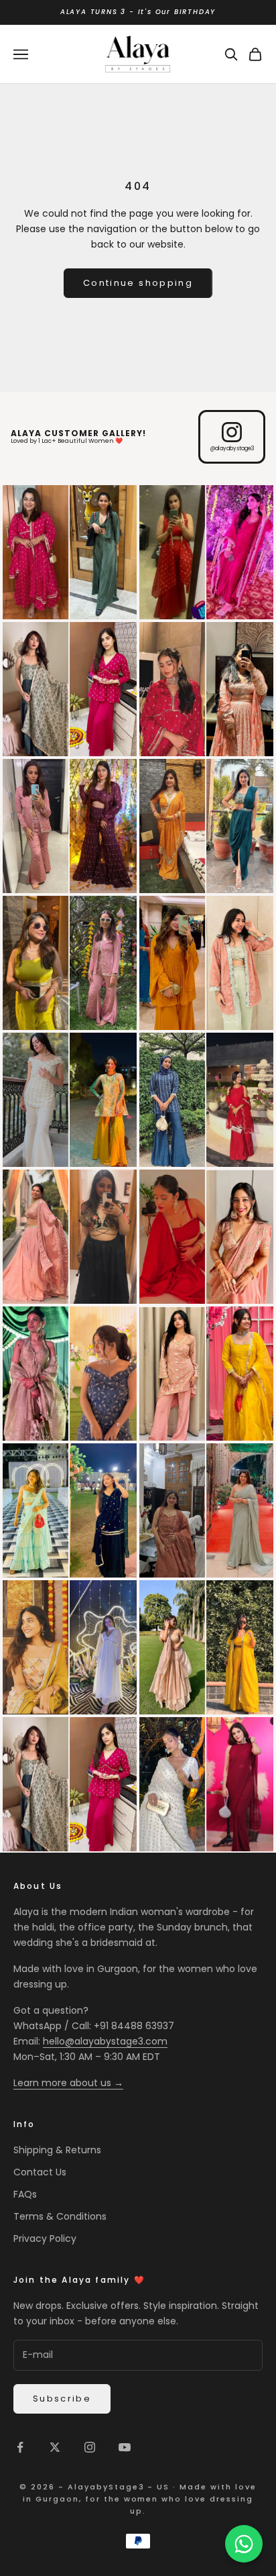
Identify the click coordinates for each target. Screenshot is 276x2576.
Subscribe (62, 2399)
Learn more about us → (68, 2083)
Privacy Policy (45, 2238)
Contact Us (40, 2172)
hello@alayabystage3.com (105, 2041)
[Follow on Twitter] (55, 2447)
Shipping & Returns (57, 2150)
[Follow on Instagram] (90, 2447)
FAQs (25, 2194)
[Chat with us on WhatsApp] (244, 2544)
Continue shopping (138, 283)
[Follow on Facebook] (20, 2447)
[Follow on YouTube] (125, 2447)
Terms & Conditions (60, 2216)
